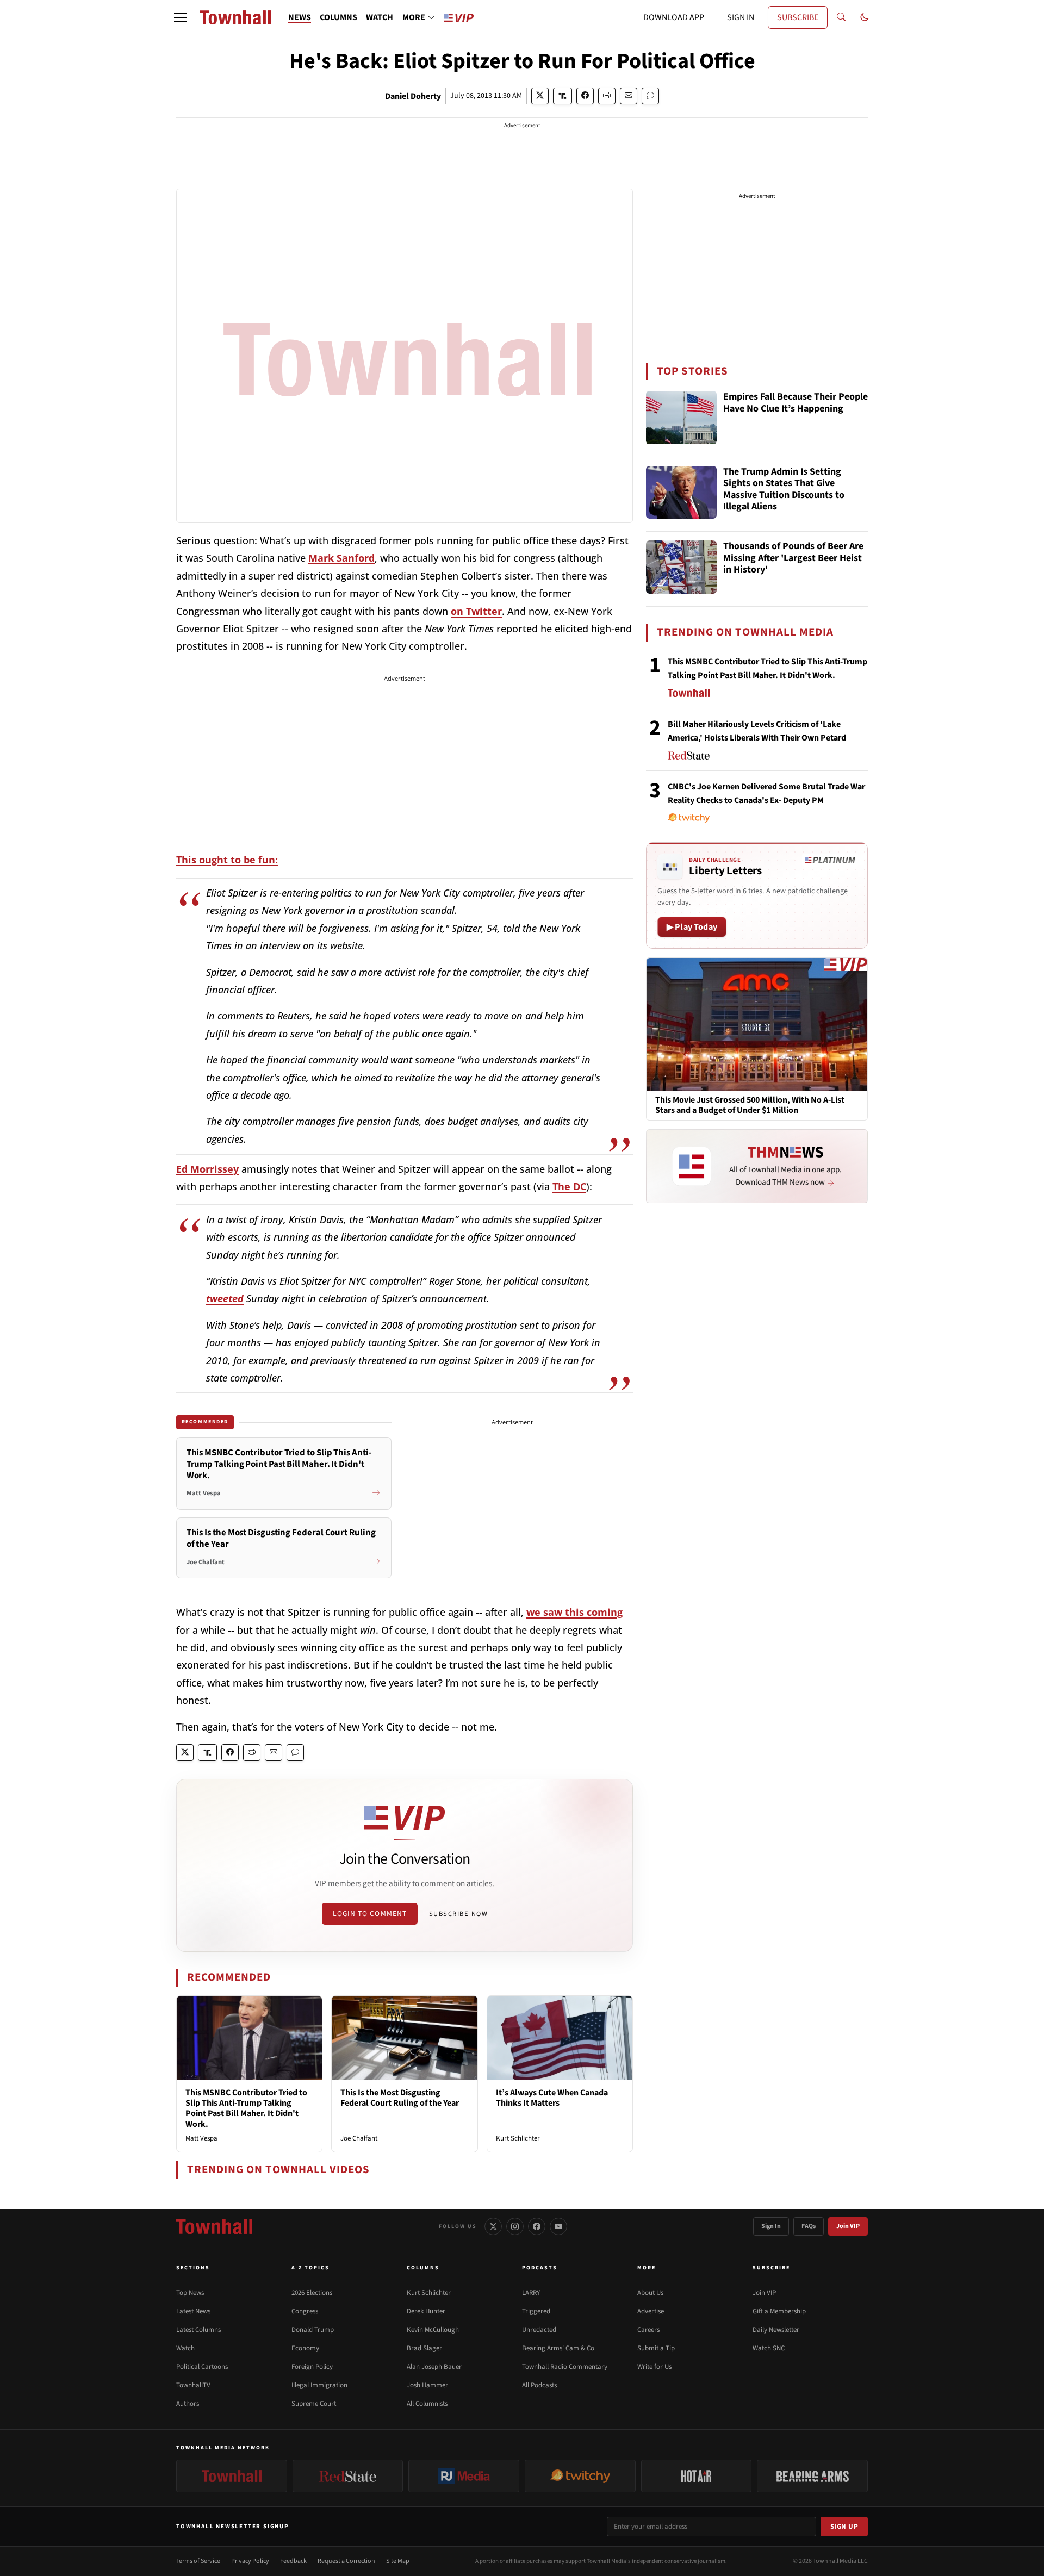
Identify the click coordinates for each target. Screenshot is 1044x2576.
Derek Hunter (426, 2311)
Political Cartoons (202, 2367)
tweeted (225, 1298)
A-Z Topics (310, 2268)
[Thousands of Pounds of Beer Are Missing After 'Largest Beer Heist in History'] (681, 567)
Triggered (536, 2311)
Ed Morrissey (207, 1169)
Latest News (193, 2311)
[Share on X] (540, 96)
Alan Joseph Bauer (434, 2367)
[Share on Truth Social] (563, 96)
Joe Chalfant (359, 2138)
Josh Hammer (427, 2385)
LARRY (531, 2293)
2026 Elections (312, 2293)
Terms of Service (198, 2561)
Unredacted (539, 2330)
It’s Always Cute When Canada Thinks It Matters (552, 2098)
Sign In (771, 2226)
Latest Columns (198, 2330)
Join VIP (848, 2226)
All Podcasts (539, 2385)
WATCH (380, 17)
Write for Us (654, 2367)
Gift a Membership (779, 2311)
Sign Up (844, 2527)
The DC (569, 1186)
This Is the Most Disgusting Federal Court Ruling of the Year (400, 2098)
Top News (190, 2293)
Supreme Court (314, 2404)
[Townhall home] (214, 2226)
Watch (185, 2348)
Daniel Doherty (413, 96)
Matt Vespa (201, 2138)
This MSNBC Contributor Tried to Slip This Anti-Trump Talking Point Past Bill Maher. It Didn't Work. (246, 2108)
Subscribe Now (458, 1914)
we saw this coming (574, 1612)
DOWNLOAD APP (674, 17)
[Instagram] (515, 2226)
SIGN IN (741, 17)
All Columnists (427, 2404)
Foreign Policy (312, 2367)
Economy (305, 2348)
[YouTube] (558, 2226)
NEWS (300, 17)
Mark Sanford (341, 558)
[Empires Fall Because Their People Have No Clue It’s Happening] (681, 418)
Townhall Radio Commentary (565, 2367)
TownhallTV (193, 2385)
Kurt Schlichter (518, 2138)
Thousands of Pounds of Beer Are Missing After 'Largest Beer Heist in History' (793, 558)
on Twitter (476, 611)
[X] (493, 2226)
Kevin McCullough (433, 2330)
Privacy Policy (250, 2561)
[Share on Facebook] (585, 96)
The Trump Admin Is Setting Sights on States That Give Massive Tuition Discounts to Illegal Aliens (784, 490)
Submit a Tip (656, 2348)
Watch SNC (769, 2348)
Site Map (398, 2561)
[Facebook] (537, 2226)
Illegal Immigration (319, 2385)
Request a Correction (346, 2561)
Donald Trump (313, 2330)
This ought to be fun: (227, 860)
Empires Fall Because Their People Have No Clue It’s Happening (796, 403)
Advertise (651, 2311)
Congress (305, 2311)
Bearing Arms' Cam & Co (558, 2348)
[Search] (841, 17)
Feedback (293, 2561)
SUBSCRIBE (798, 17)
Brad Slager (424, 2348)
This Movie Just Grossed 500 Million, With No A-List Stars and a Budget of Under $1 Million (750, 1105)
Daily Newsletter (776, 2330)
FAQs (809, 2226)
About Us (650, 2293)
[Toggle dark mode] (865, 17)
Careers (648, 2330)
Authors (188, 2404)
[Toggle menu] (181, 17)
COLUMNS (338, 17)
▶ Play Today (692, 927)
